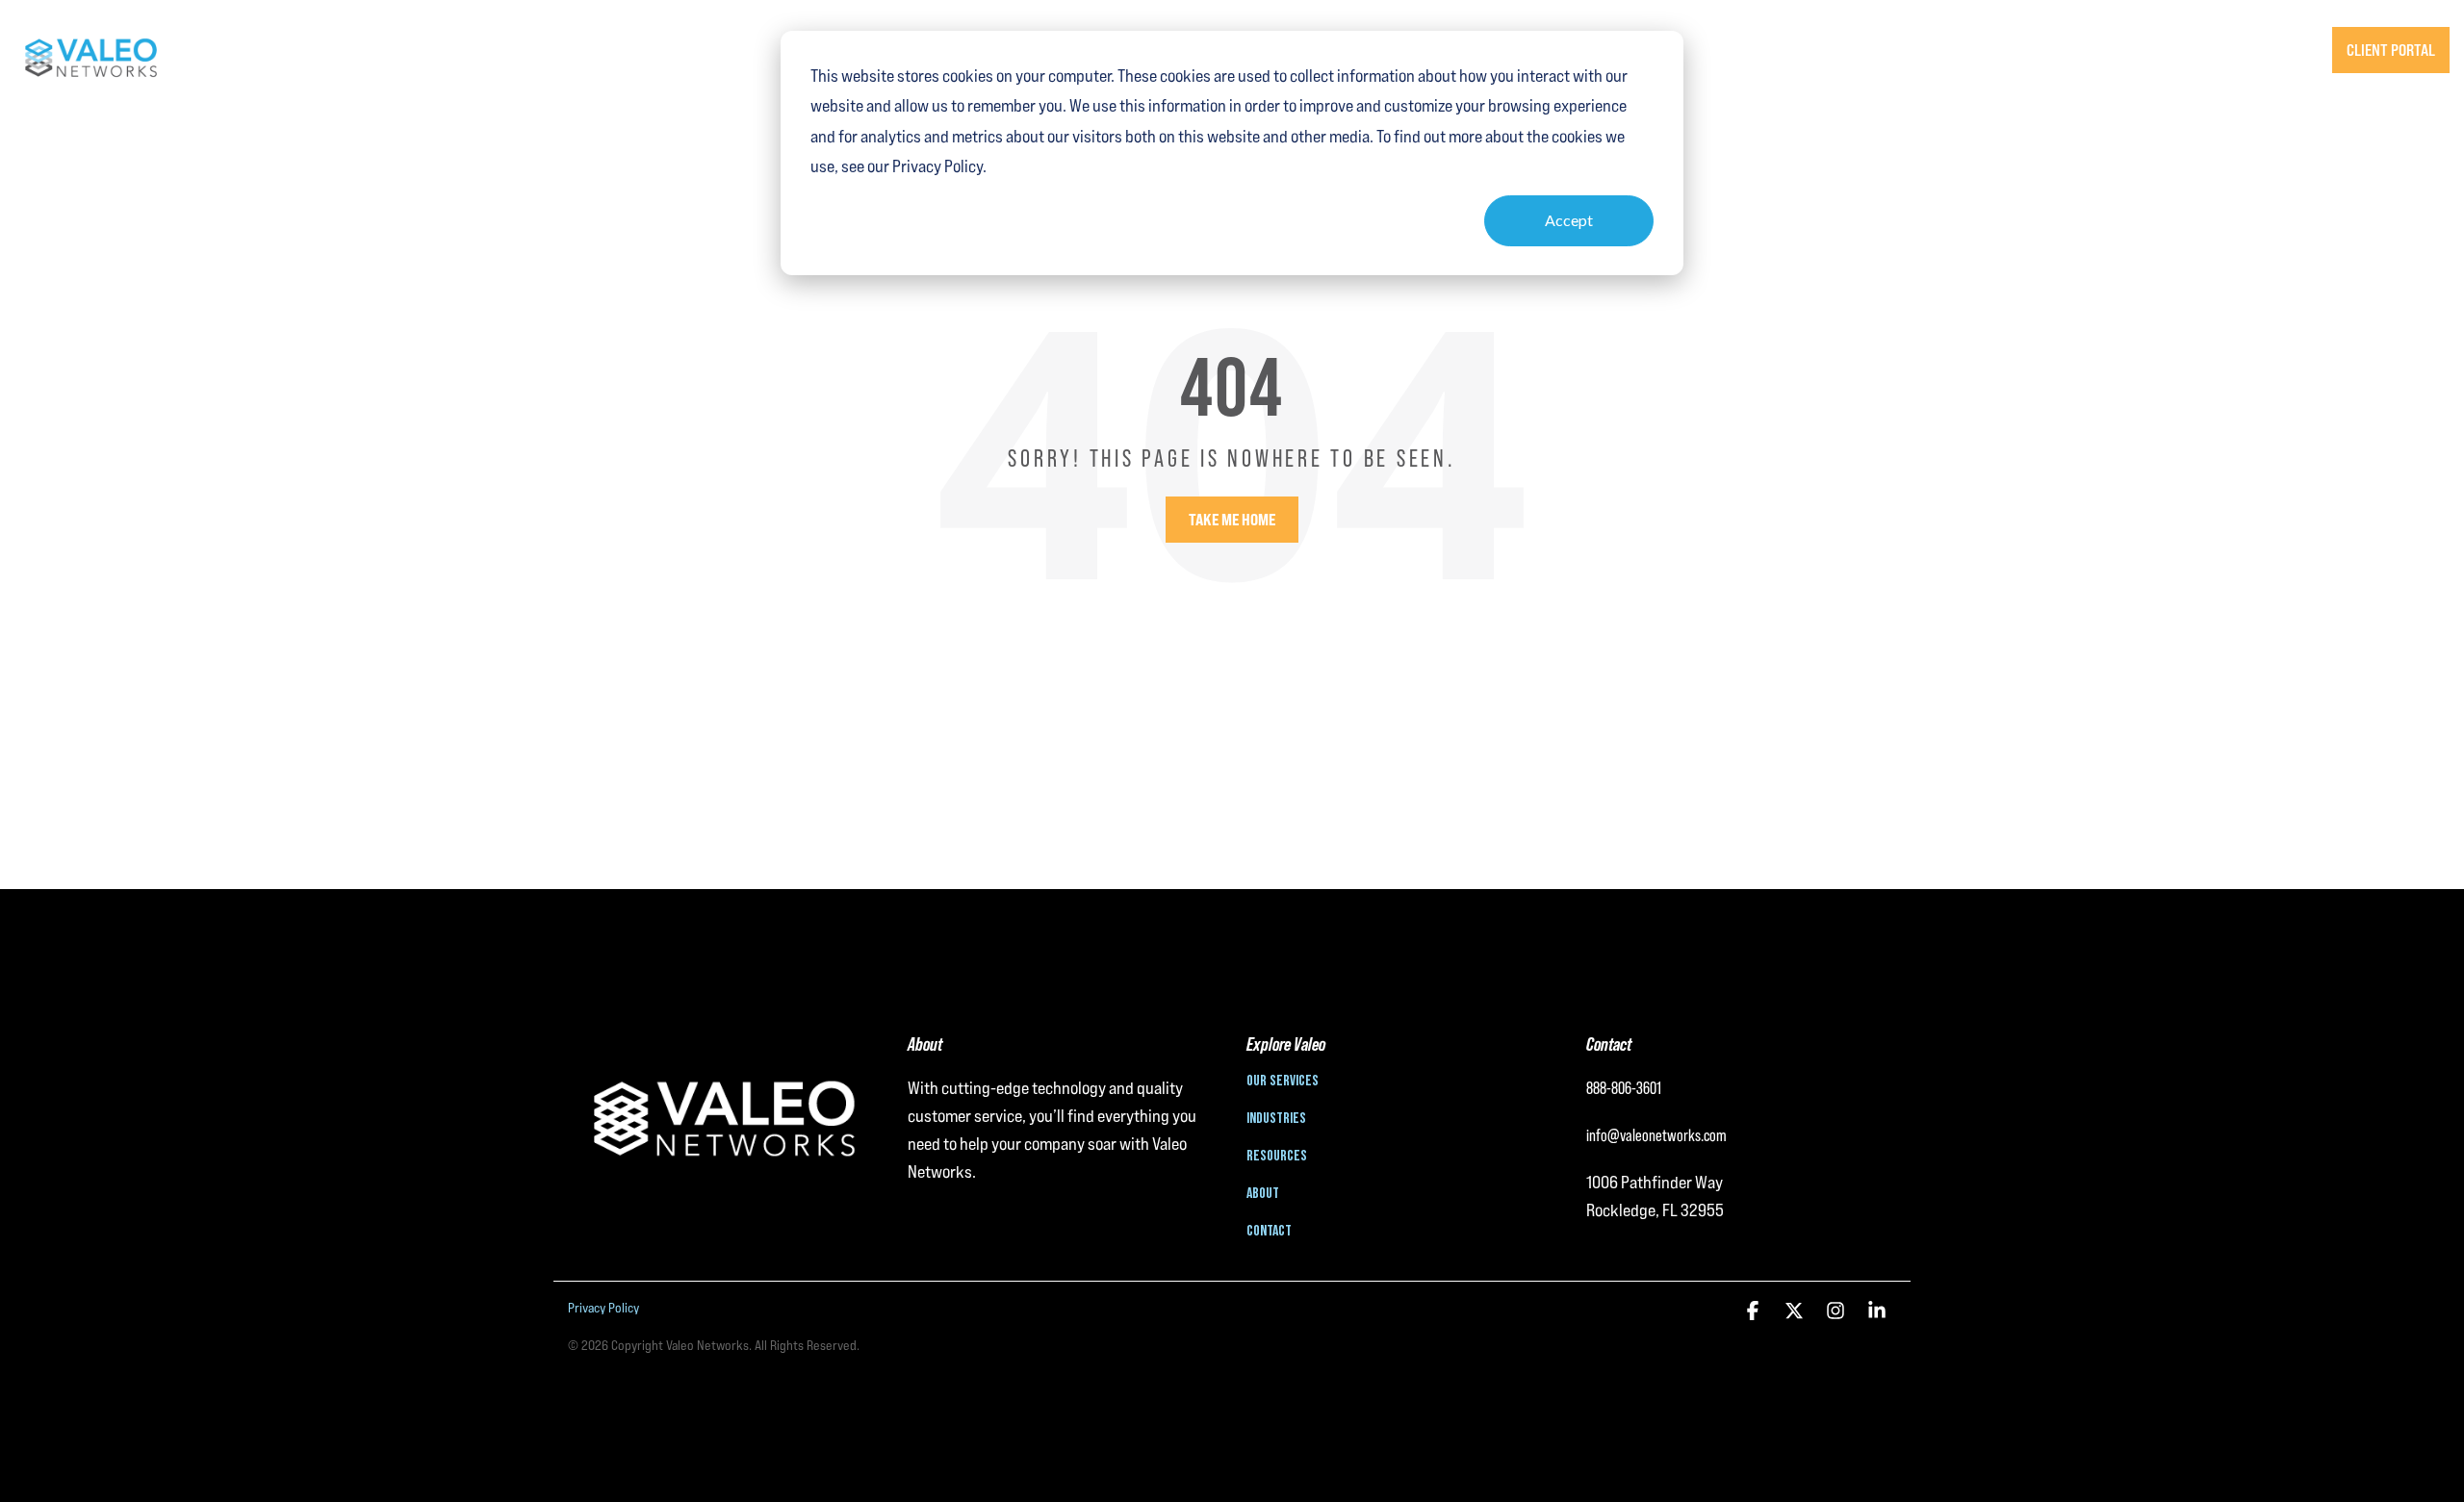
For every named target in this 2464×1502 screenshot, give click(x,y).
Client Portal (2391, 50)
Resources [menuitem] (1277, 1157)
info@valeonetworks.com (1656, 1135)
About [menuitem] (1263, 1194)
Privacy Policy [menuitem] (603, 1308)
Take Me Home (1232, 520)
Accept (1569, 220)
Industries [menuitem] (1276, 1119)
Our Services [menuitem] (1283, 1082)
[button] (1754, 1311)
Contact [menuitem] (1269, 1232)
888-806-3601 (2255, 50)
